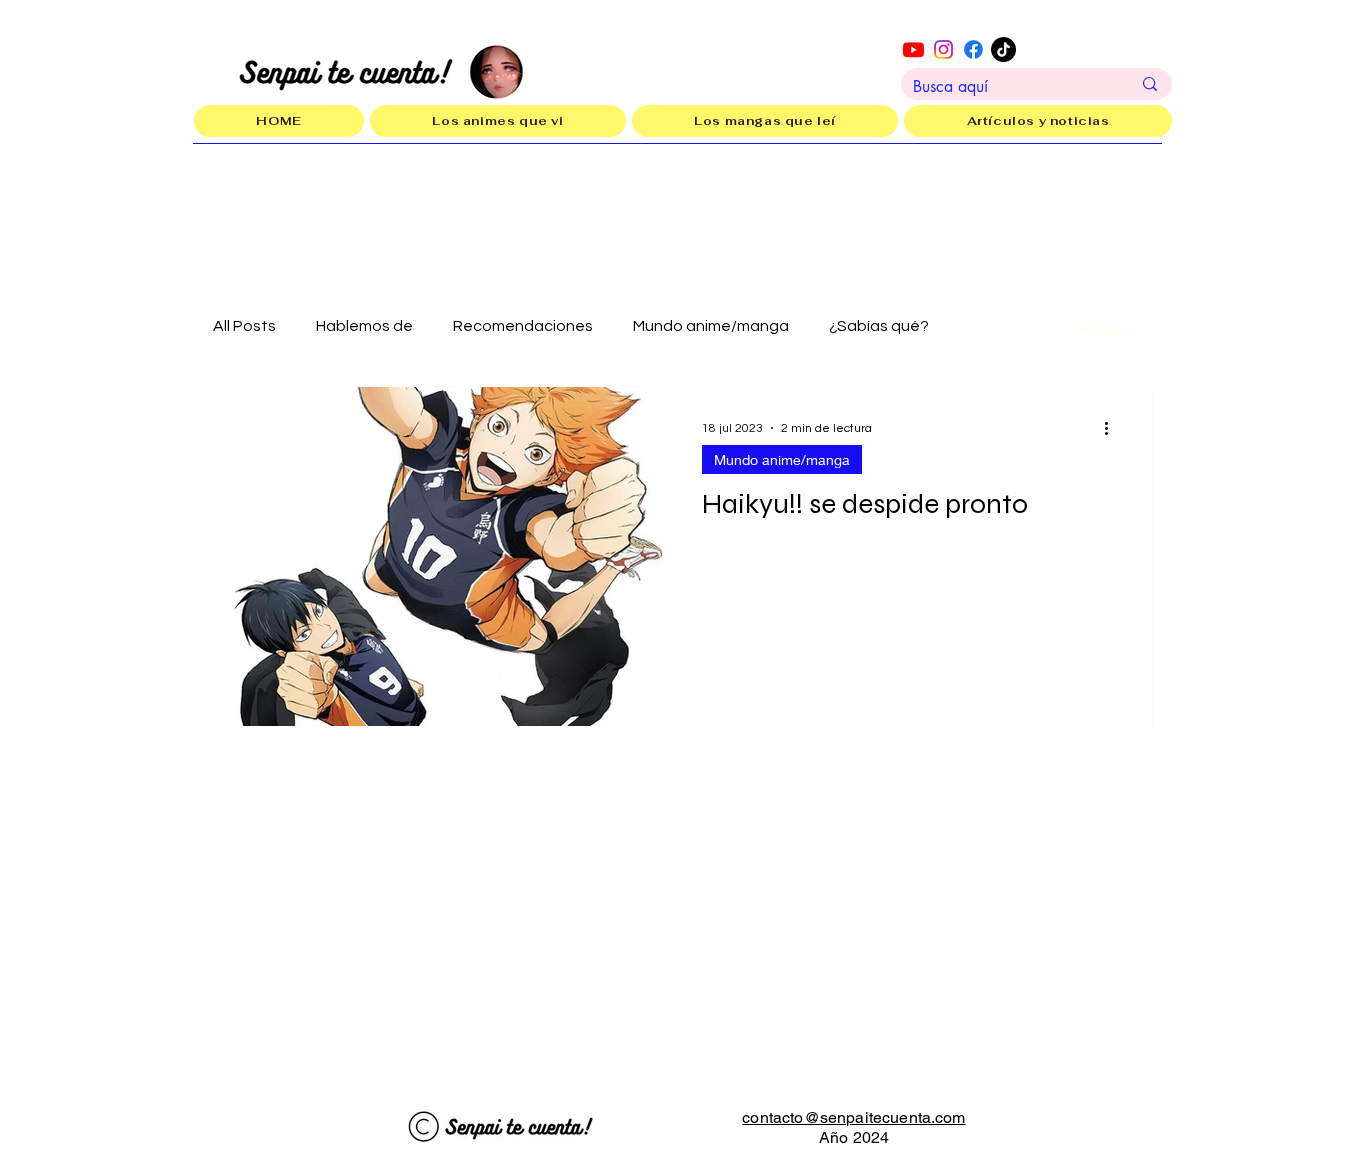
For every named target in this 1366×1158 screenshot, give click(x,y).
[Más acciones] (1113, 428)
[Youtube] (913, 49)
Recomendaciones (523, 326)
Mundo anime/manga (711, 326)
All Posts (244, 326)
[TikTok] (1003, 49)
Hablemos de (364, 326)
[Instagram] (943, 49)
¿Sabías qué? (879, 326)
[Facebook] (973, 49)
